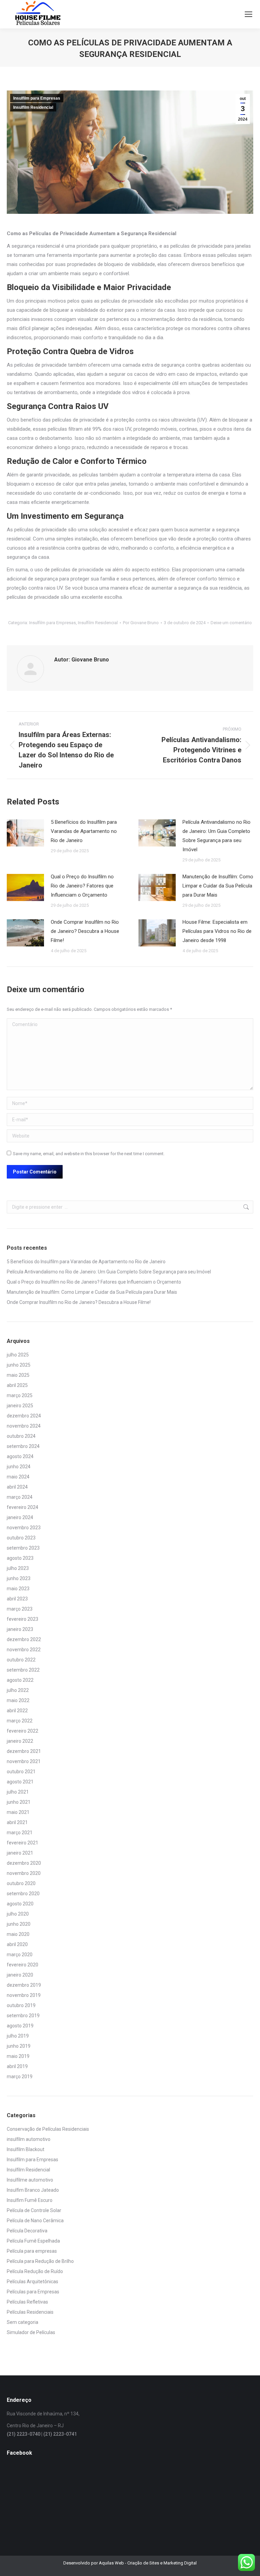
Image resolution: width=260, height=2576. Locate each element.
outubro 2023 (21, 1538)
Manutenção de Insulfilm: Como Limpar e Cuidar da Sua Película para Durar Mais (218, 886)
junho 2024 (19, 1467)
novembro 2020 (24, 1873)
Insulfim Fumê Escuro (30, 2200)
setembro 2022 (23, 1670)
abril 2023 (17, 1599)
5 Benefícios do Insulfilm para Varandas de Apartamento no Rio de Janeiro (84, 831)
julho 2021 (18, 1792)
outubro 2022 (21, 1660)
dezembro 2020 (24, 1863)
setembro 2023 (23, 1548)
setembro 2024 (23, 1446)
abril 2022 (17, 1711)
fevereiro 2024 (23, 1507)
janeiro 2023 (20, 1629)
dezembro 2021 (24, 1751)
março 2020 (20, 1955)
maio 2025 (18, 1375)
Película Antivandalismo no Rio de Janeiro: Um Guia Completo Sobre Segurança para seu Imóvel (216, 836)
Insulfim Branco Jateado (33, 2190)
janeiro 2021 (20, 1853)
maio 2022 (18, 1700)
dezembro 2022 (24, 1639)
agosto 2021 (20, 1782)
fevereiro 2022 (23, 1731)
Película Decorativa (27, 2231)
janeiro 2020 (20, 1975)
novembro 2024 (24, 1426)
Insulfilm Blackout (26, 2149)
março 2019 (20, 2077)
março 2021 (20, 1833)
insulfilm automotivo (29, 2139)
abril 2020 (17, 1944)
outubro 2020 (21, 1883)
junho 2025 (19, 1365)
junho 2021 (19, 1802)
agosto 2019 (20, 2026)
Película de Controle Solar (34, 2210)
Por (141, 623)
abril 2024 (17, 1487)
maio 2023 (18, 1589)
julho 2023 (18, 1568)
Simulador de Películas (31, 2332)
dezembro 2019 (24, 1985)
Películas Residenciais (30, 2312)
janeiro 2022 (20, 1741)
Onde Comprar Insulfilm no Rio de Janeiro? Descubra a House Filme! (85, 931)
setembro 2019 (23, 2016)
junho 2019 (19, 2046)
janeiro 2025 (20, 1406)
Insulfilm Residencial (33, 107)
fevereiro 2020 (23, 1965)
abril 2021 (17, 1822)
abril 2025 (17, 1385)
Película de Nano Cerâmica (35, 2221)
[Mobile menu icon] (248, 14)
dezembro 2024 (24, 1416)
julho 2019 (18, 2036)
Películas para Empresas (33, 2292)
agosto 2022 (20, 1680)
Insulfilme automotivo (30, 2180)
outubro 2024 (21, 1436)
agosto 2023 (20, 1558)
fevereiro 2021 (23, 1843)
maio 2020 (18, 1934)
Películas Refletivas (27, 2302)
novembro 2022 (24, 1650)
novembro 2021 (24, 1761)
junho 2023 (19, 1578)
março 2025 (20, 1395)
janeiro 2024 (20, 1517)
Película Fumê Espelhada (33, 2241)
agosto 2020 (20, 1904)
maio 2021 (18, 1812)
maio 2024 (18, 1477)
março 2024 (20, 1497)
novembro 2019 (24, 1995)
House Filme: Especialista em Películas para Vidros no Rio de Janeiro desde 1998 (217, 931)
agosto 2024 (20, 1456)
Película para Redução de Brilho (40, 2261)
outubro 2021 (21, 1772)
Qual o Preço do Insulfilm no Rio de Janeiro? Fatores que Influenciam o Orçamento (82, 886)
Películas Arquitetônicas (32, 2282)
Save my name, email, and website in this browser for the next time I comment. (89, 1154)
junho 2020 (19, 1924)
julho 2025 (18, 1355)
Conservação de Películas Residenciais (48, 2129)
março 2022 (20, 1721)
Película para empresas (32, 2251)
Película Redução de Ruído (35, 2271)
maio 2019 (18, 2056)
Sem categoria (23, 2322)
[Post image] (25, 833)
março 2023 (20, 1609)
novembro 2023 (24, 1528)
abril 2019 (17, 2066)
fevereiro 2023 (23, 1619)
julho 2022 (18, 1690)
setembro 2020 (23, 1894)
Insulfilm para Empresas (37, 98)
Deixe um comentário (231, 623)
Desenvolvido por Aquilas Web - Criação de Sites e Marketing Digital (130, 2563)
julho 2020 (18, 1914)
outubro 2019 (21, 2005)
